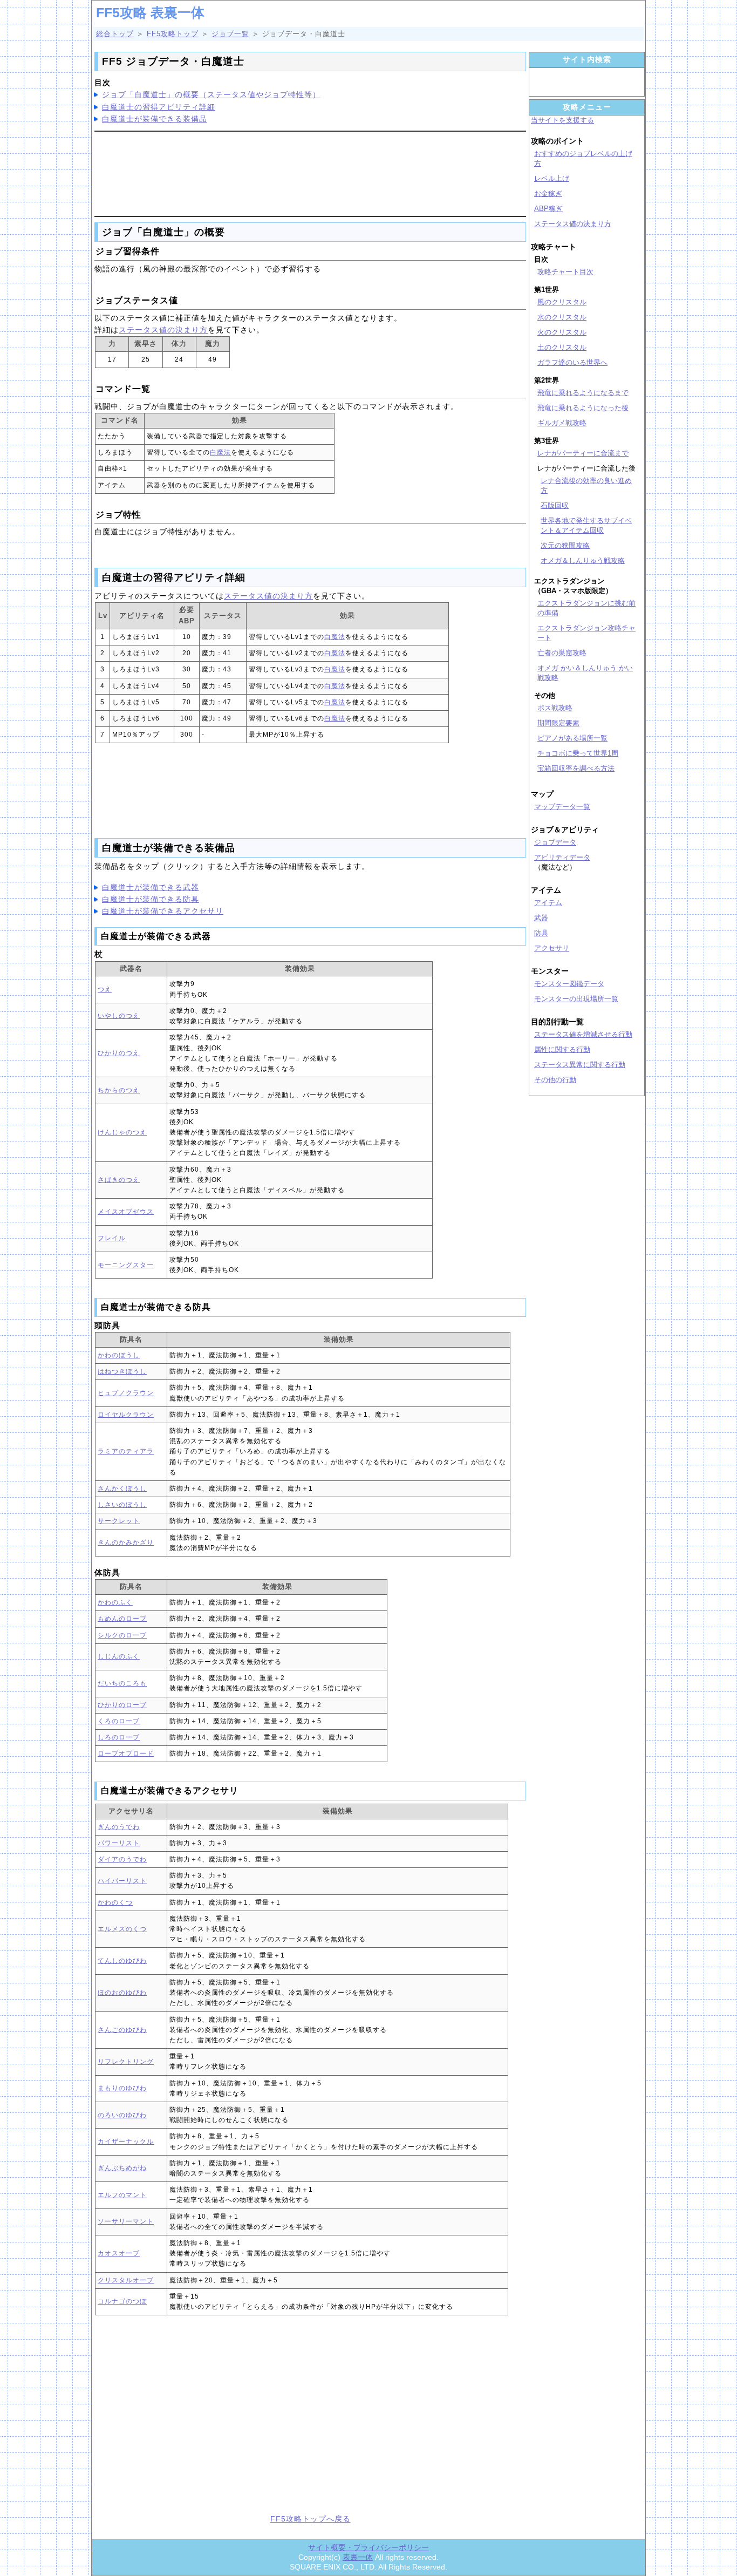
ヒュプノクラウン (126, 1393)
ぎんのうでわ (119, 1827)
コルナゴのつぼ (122, 2301)
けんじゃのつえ (122, 1132)
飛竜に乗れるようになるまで (583, 393)
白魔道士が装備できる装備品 (155, 119)
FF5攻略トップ (173, 34)
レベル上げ (552, 178)
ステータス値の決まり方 (163, 330)
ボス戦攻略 (555, 708)
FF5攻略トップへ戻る (311, 2519)
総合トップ (115, 34)
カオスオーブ (119, 2253)
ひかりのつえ (119, 1053)
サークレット (119, 1521)
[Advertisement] (310, 172)
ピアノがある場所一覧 (572, 738)
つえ (105, 989)
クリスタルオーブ (126, 2280)
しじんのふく (119, 1656)
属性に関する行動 (562, 1049)
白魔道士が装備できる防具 (151, 899)
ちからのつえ (119, 1090)
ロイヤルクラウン (126, 1415)
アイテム (548, 903)
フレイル (112, 1238)
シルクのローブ (122, 1635)
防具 (541, 933)
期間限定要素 (558, 723)
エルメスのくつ (122, 1929)
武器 (541, 918)
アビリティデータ (562, 857)
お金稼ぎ (548, 193)
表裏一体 (358, 2557)
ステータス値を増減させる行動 (583, 1034)
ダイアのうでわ (122, 1859)
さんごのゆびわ (122, 2030)
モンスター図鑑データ (569, 984)
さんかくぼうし (122, 1488)
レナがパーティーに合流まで (583, 453)
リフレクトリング (126, 2062)
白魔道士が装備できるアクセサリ (163, 911)
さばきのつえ (119, 1180)
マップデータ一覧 (562, 807)
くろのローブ (119, 1721)
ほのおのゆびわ (122, 1993)
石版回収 (555, 505)
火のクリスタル (562, 332)
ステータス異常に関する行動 (580, 1065)
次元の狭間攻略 (565, 545)
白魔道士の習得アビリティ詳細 (159, 107)
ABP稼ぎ (548, 209)
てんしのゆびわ (122, 1961)
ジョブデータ (555, 842)
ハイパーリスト (122, 1881)
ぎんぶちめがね (122, 2168)
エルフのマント (122, 2195)
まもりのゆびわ (122, 2088)
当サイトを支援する (562, 120)
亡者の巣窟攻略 (562, 653)
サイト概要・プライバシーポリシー (368, 2547)
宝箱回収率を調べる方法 (576, 768)
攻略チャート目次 (565, 272)
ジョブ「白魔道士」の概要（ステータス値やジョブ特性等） (211, 94)
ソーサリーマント (126, 2221)
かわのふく (115, 1602)
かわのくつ (115, 1902)
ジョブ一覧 (230, 34)
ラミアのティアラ (126, 1451)
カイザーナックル (126, 2142)
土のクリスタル (562, 347)
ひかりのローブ (122, 1705)
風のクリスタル (562, 302)
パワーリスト (119, 1843)
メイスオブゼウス (126, 1212)
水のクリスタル (562, 317)
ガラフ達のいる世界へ (572, 362)
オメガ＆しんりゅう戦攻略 (583, 560)
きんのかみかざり (126, 1542)
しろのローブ (119, 1737)
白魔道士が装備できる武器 (151, 887)
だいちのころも (122, 1683)
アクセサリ (552, 948)
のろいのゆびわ (122, 2115)
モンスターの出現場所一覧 (576, 999)
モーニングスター (126, 1265)
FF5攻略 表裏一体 (150, 12)
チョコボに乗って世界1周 (578, 753)
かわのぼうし (119, 1355)
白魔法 (220, 452)
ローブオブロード (126, 1753)
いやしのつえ (119, 1016)
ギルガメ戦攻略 (562, 423)
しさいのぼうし (122, 1505)
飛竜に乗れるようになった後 (583, 408)
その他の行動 (555, 1080)
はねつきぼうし (122, 1371)
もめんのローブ (122, 1619)
